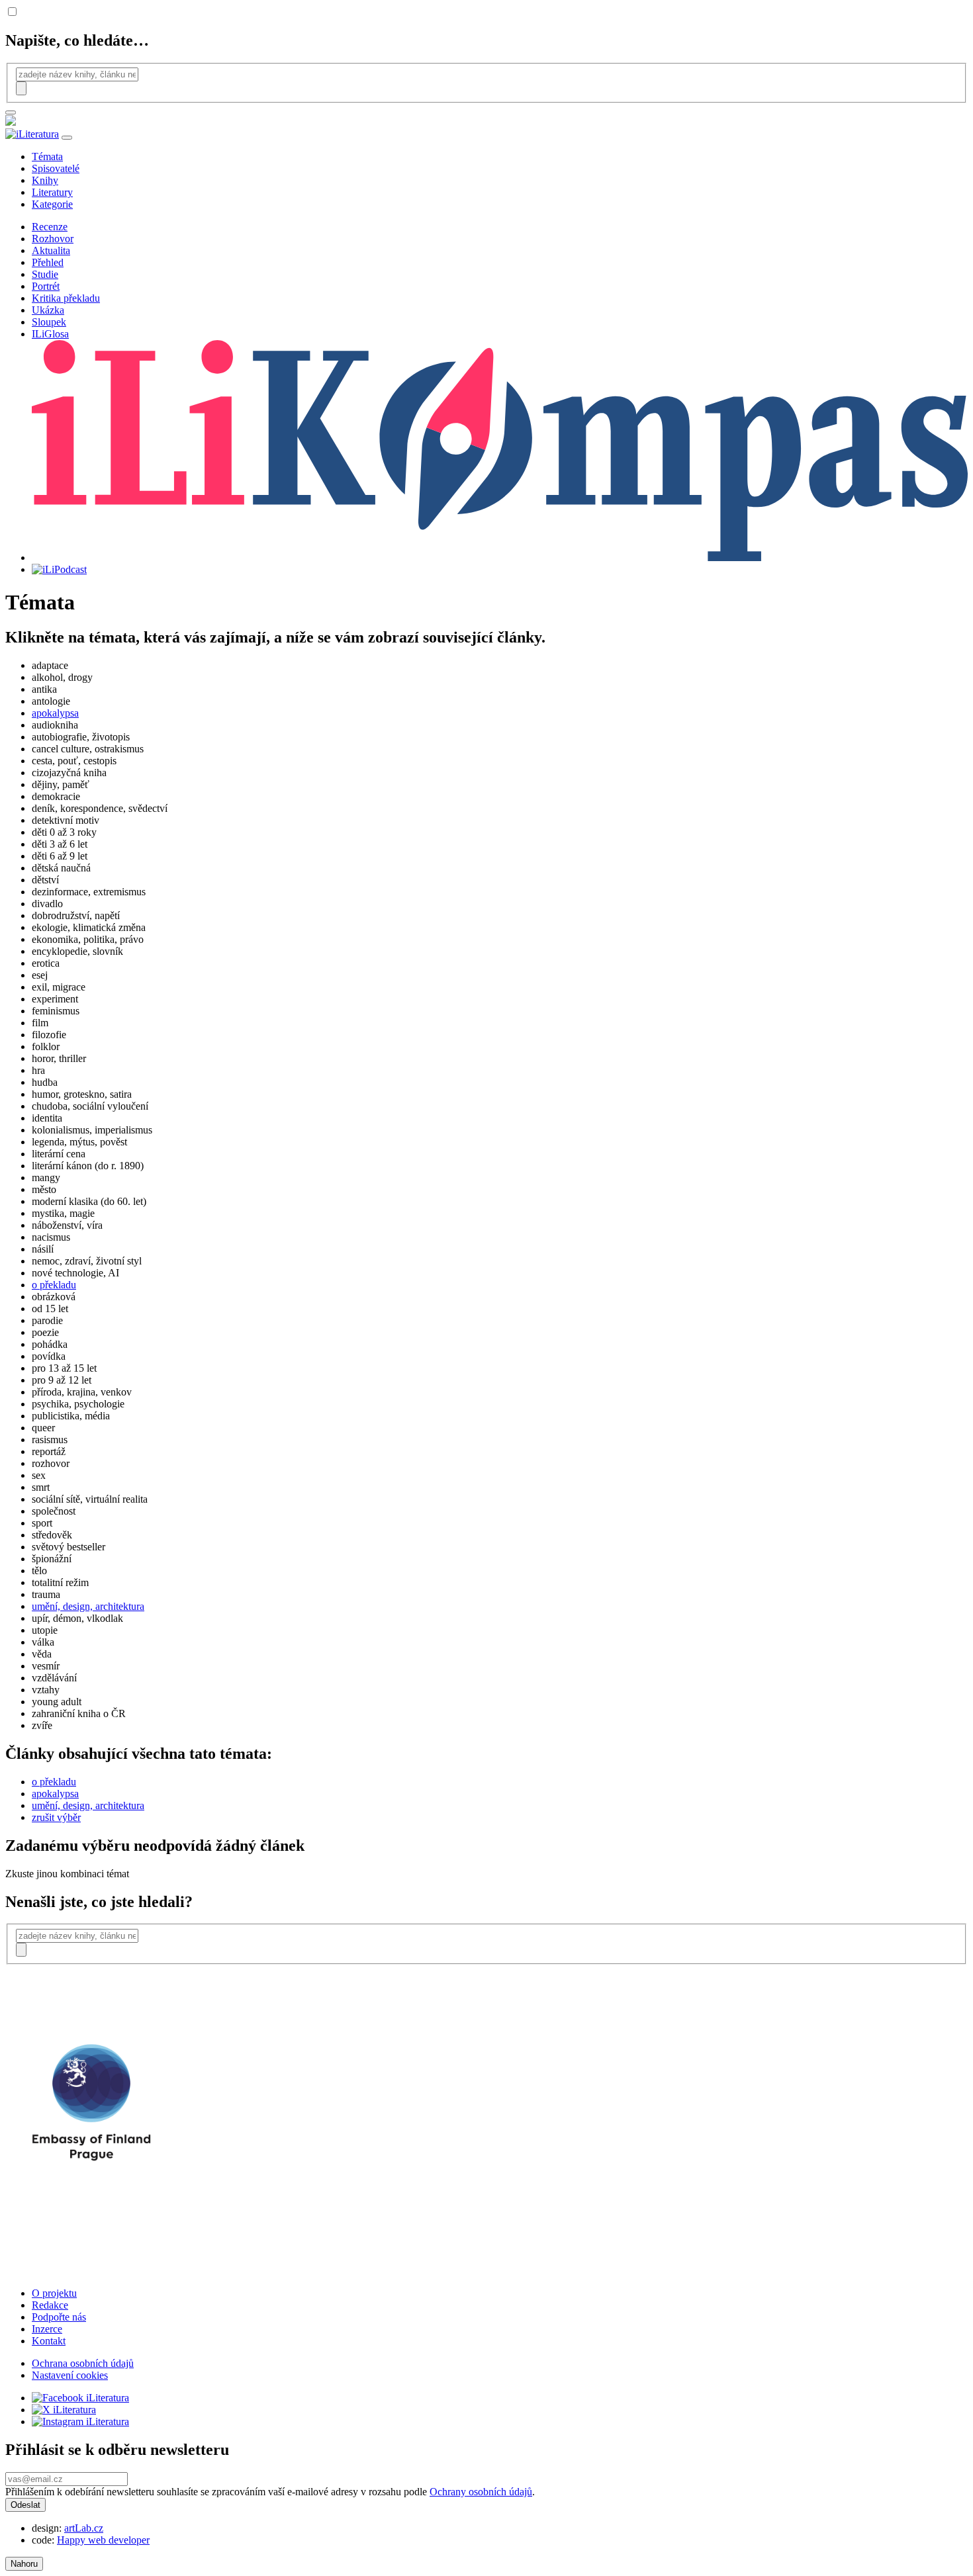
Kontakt (49, 2341)
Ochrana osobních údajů (83, 2363)
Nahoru (24, 2564)
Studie (45, 274)
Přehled (48, 262)
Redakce (50, 2305)
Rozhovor (53, 239)
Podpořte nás (59, 2317)
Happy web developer (103, 2540)
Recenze (50, 227)
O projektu (54, 2293)
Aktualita (51, 250)
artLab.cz (84, 2528)
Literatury (52, 192)
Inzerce (47, 2329)
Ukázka (48, 310)
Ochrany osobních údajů (481, 2492)
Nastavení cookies (70, 2375)
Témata (47, 156)
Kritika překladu (66, 298)
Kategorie (52, 204)
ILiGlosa (50, 334)
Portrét (46, 286)
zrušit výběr (56, 1817)
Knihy (45, 180)
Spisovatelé (56, 168)
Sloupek (49, 322)
